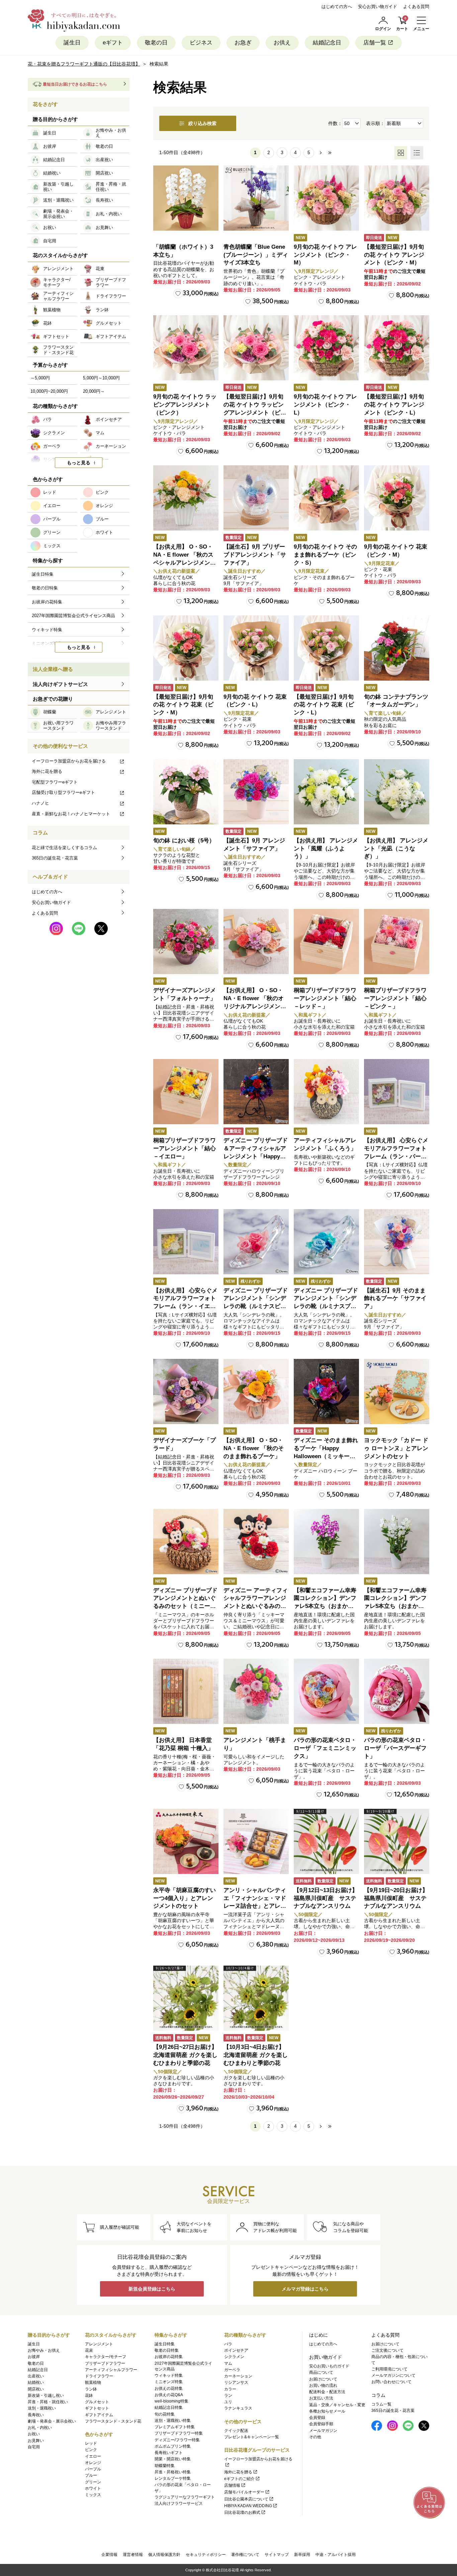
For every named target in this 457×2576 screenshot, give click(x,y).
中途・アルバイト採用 (336, 2555)
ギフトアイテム (99, 2415)
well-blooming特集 (171, 2401)
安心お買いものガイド (329, 2366)
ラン (228, 2395)
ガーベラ (232, 2370)
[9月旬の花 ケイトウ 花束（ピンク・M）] (397, 498)
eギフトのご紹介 (239, 2479)
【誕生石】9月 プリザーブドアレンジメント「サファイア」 (255, 555)
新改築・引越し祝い (46, 2395)
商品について (321, 2372)
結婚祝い (36, 2382)
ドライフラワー (99, 2376)
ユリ (228, 2402)
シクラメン (234, 2357)
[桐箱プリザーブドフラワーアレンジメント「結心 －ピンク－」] (397, 942)
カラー (230, 2389)
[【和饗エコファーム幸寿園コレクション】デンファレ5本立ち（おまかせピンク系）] (326, 1542)
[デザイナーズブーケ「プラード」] (186, 1391)
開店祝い (36, 2389)
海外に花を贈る (47, 771)
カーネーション (238, 2376)
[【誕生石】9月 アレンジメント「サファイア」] (256, 792)
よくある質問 (416, 7)
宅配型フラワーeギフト (55, 782)
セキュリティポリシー (206, 2555)
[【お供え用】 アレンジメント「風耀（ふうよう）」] (326, 792)
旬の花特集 (165, 2414)
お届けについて (323, 2379)
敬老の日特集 (167, 2350)
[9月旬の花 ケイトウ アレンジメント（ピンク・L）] (326, 348)
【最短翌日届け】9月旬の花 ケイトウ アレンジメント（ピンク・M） (394, 255)
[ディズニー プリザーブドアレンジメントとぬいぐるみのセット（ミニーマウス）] (186, 1542)
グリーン (93, 2482)
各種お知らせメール (327, 2411)
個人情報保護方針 (164, 2555)
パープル (93, 2469)
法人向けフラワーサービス (179, 2503)
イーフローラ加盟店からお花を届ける (69, 761)
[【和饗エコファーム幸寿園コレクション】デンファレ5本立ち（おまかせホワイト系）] (397, 1542)
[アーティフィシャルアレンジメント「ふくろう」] (326, 1092)
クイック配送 (236, 2431)
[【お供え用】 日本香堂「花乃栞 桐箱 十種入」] (186, 1691)
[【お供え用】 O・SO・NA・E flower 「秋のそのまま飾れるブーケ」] (256, 1391)
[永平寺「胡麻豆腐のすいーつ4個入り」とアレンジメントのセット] (186, 1841)
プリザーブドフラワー (105, 2363)
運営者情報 (133, 2555)
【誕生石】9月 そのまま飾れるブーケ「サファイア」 (395, 1299)
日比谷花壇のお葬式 (242, 2512)
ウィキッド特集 (169, 2375)
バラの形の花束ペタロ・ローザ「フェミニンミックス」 (325, 1748)
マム (228, 2363)
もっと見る (79, 463)
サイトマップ (277, 2555)
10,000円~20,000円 (49, 391)
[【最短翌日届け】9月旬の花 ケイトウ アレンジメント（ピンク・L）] (397, 348)
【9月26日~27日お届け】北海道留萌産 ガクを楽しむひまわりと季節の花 (185, 2055)
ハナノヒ (40, 803)
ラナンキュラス (238, 2408)
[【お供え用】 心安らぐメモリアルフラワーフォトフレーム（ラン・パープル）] (397, 1092)
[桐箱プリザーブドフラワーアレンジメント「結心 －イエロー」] (186, 1092)
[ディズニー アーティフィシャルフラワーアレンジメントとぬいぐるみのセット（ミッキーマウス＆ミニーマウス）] (256, 1542)
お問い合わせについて (391, 2382)
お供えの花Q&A (169, 2395)
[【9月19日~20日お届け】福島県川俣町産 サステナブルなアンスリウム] (397, 1841)
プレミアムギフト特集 (175, 2427)
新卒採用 (302, 2555)
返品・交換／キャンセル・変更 (337, 2405)
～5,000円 (40, 378)
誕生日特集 (165, 2344)
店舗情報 (232, 2485)
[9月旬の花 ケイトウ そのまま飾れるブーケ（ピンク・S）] (326, 498)
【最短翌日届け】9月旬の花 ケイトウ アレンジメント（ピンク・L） (394, 405)
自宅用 (34, 2447)
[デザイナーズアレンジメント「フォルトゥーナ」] (186, 942)
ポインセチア (236, 2350)
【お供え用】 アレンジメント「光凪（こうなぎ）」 (396, 849)
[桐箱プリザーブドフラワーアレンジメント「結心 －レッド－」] (326, 942)
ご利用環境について (389, 2369)
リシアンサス (236, 2382)
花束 (89, 2350)
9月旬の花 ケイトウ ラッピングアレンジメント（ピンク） (185, 405)
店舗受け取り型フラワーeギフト (63, 792)
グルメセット (97, 2402)
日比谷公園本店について (246, 2499)
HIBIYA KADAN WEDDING (248, 2506)
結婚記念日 (327, 43)
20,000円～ (94, 391)
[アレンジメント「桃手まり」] (256, 1691)
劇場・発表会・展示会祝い (52, 2421)
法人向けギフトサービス (60, 684)
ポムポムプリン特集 (173, 2446)
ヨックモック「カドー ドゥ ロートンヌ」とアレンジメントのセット (396, 1448)
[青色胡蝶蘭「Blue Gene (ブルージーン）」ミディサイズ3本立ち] (256, 198)
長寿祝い (36, 2415)
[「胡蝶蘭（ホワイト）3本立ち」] (186, 198)
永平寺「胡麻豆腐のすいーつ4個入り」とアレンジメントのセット (185, 1898)
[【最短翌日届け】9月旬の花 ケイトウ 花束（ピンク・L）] (326, 648)
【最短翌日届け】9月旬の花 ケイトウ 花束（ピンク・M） (183, 705)
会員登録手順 (321, 2424)
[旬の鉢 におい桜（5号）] (186, 792)
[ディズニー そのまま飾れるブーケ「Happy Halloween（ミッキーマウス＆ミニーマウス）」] (326, 1391)
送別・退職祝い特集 (173, 2421)
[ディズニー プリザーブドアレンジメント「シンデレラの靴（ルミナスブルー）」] (326, 1242)
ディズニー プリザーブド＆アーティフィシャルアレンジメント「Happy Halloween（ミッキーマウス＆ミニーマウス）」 (256, 1156)
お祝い (34, 2434)
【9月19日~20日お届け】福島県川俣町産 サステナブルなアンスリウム (396, 1898)
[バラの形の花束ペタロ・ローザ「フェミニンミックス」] (326, 1691)
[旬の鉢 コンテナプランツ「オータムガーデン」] (397, 648)
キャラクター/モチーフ (106, 2357)
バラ (228, 2344)
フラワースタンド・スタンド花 (113, 2421)
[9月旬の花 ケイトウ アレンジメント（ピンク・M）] (326, 198)
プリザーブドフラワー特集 (179, 2433)
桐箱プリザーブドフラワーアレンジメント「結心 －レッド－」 (325, 998)
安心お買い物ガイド (378, 7)
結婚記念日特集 (169, 2408)
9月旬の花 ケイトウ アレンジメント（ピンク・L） (325, 405)
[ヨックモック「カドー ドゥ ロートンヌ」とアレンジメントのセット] (397, 1391)
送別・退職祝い (42, 2408)
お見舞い (36, 2441)
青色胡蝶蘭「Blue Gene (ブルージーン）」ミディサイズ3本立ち (256, 255)
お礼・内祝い (40, 2428)
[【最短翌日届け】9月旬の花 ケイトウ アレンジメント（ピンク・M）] (397, 198)
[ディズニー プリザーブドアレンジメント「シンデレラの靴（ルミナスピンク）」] (256, 1242)
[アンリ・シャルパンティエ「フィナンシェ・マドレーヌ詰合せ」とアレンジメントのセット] (256, 1841)
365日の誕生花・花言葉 (55, 858)
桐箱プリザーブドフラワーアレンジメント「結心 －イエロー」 (185, 1148)
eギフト (113, 43)
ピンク (91, 2450)
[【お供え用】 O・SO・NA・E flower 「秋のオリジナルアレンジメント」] (256, 942)
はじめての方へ (337, 7)
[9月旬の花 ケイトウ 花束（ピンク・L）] (256, 648)
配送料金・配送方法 (327, 2392)
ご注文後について (387, 2350)
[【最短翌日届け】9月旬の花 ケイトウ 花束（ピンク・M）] (186, 648)
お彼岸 (34, 2357)
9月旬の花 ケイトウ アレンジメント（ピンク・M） (325, 255)
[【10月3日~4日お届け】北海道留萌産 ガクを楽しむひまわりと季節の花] (256, 1998)
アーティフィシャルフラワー (111, 2370)
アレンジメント (99, 2344)
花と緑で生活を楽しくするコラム (64, 848)
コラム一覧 (381, 2404)
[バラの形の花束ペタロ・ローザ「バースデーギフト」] (397, 1691)
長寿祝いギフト (169, 2453)
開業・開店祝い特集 (173, 2459)
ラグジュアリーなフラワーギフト (185, 2497)
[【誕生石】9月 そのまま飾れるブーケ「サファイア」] (397, 1242)
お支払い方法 (321, 2398)
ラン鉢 (91, 2389)
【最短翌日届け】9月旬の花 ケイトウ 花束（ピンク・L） (324, 705)
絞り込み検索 (202, 123)
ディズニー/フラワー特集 (177, 2440)
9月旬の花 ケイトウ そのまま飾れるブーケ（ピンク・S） (325, 555)
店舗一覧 (375, 43)
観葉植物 (93, 2382)
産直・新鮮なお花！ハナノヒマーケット (71, 814)
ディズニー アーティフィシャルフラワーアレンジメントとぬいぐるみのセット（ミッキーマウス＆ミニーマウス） (256, 1606)
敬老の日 (156, 43)
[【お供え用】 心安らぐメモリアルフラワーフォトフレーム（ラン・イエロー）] (186, 1242)
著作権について (245, 2555)
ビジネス (201, 43)
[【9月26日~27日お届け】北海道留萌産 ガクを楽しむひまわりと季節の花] (186, 1998)
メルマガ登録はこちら (305, 2289)
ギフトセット (97, 2408)
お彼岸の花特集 (169, 2357)
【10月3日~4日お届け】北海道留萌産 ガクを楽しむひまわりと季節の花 (256, 2055)
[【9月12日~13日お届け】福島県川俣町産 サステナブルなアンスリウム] (326, 1841)
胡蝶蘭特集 (165, 2466)
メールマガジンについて (393, 2375)
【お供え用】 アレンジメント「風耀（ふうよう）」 (326, 849)
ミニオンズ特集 (169, 2382)
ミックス (93, 2495)
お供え (282, 43)
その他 (315, 2437)
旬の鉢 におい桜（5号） (184, 841)
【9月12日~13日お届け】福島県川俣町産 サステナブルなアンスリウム (326, 1898)
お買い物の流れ (323, 2385)
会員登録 (317, 2418)
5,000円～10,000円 (101, 378)
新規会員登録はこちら (152, 2289)
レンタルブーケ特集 (173, 2478)
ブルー (91, 2475)
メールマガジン (323, 2431)
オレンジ (93, 2463)
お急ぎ (243, 43)
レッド (91, 2443)
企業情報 (109, 2555)
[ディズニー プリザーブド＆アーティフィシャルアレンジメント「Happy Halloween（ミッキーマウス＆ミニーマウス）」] (256, 1092)
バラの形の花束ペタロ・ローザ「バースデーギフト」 (395, 1748)
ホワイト (93, 2488)
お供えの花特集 (169, 2388)
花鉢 (89, 2395)
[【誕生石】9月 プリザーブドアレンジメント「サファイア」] (256, 498)
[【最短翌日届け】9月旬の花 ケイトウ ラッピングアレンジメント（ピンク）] (256, 348)
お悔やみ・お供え (44, 2350)
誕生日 (72, 43)
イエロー (93, 2456)
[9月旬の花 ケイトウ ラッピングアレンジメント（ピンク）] (186, 348)
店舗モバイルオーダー (244, 2492)
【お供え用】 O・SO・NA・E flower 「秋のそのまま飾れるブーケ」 (254, 1448)
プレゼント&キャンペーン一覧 (252, 2437)
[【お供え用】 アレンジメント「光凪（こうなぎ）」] (397, 792)
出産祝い (36, 2376)
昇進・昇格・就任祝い (48, 2402)
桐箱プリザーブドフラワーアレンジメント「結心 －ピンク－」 (395, 998)
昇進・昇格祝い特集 (173, 2472)
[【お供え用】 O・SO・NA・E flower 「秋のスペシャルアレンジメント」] (186, 498)
